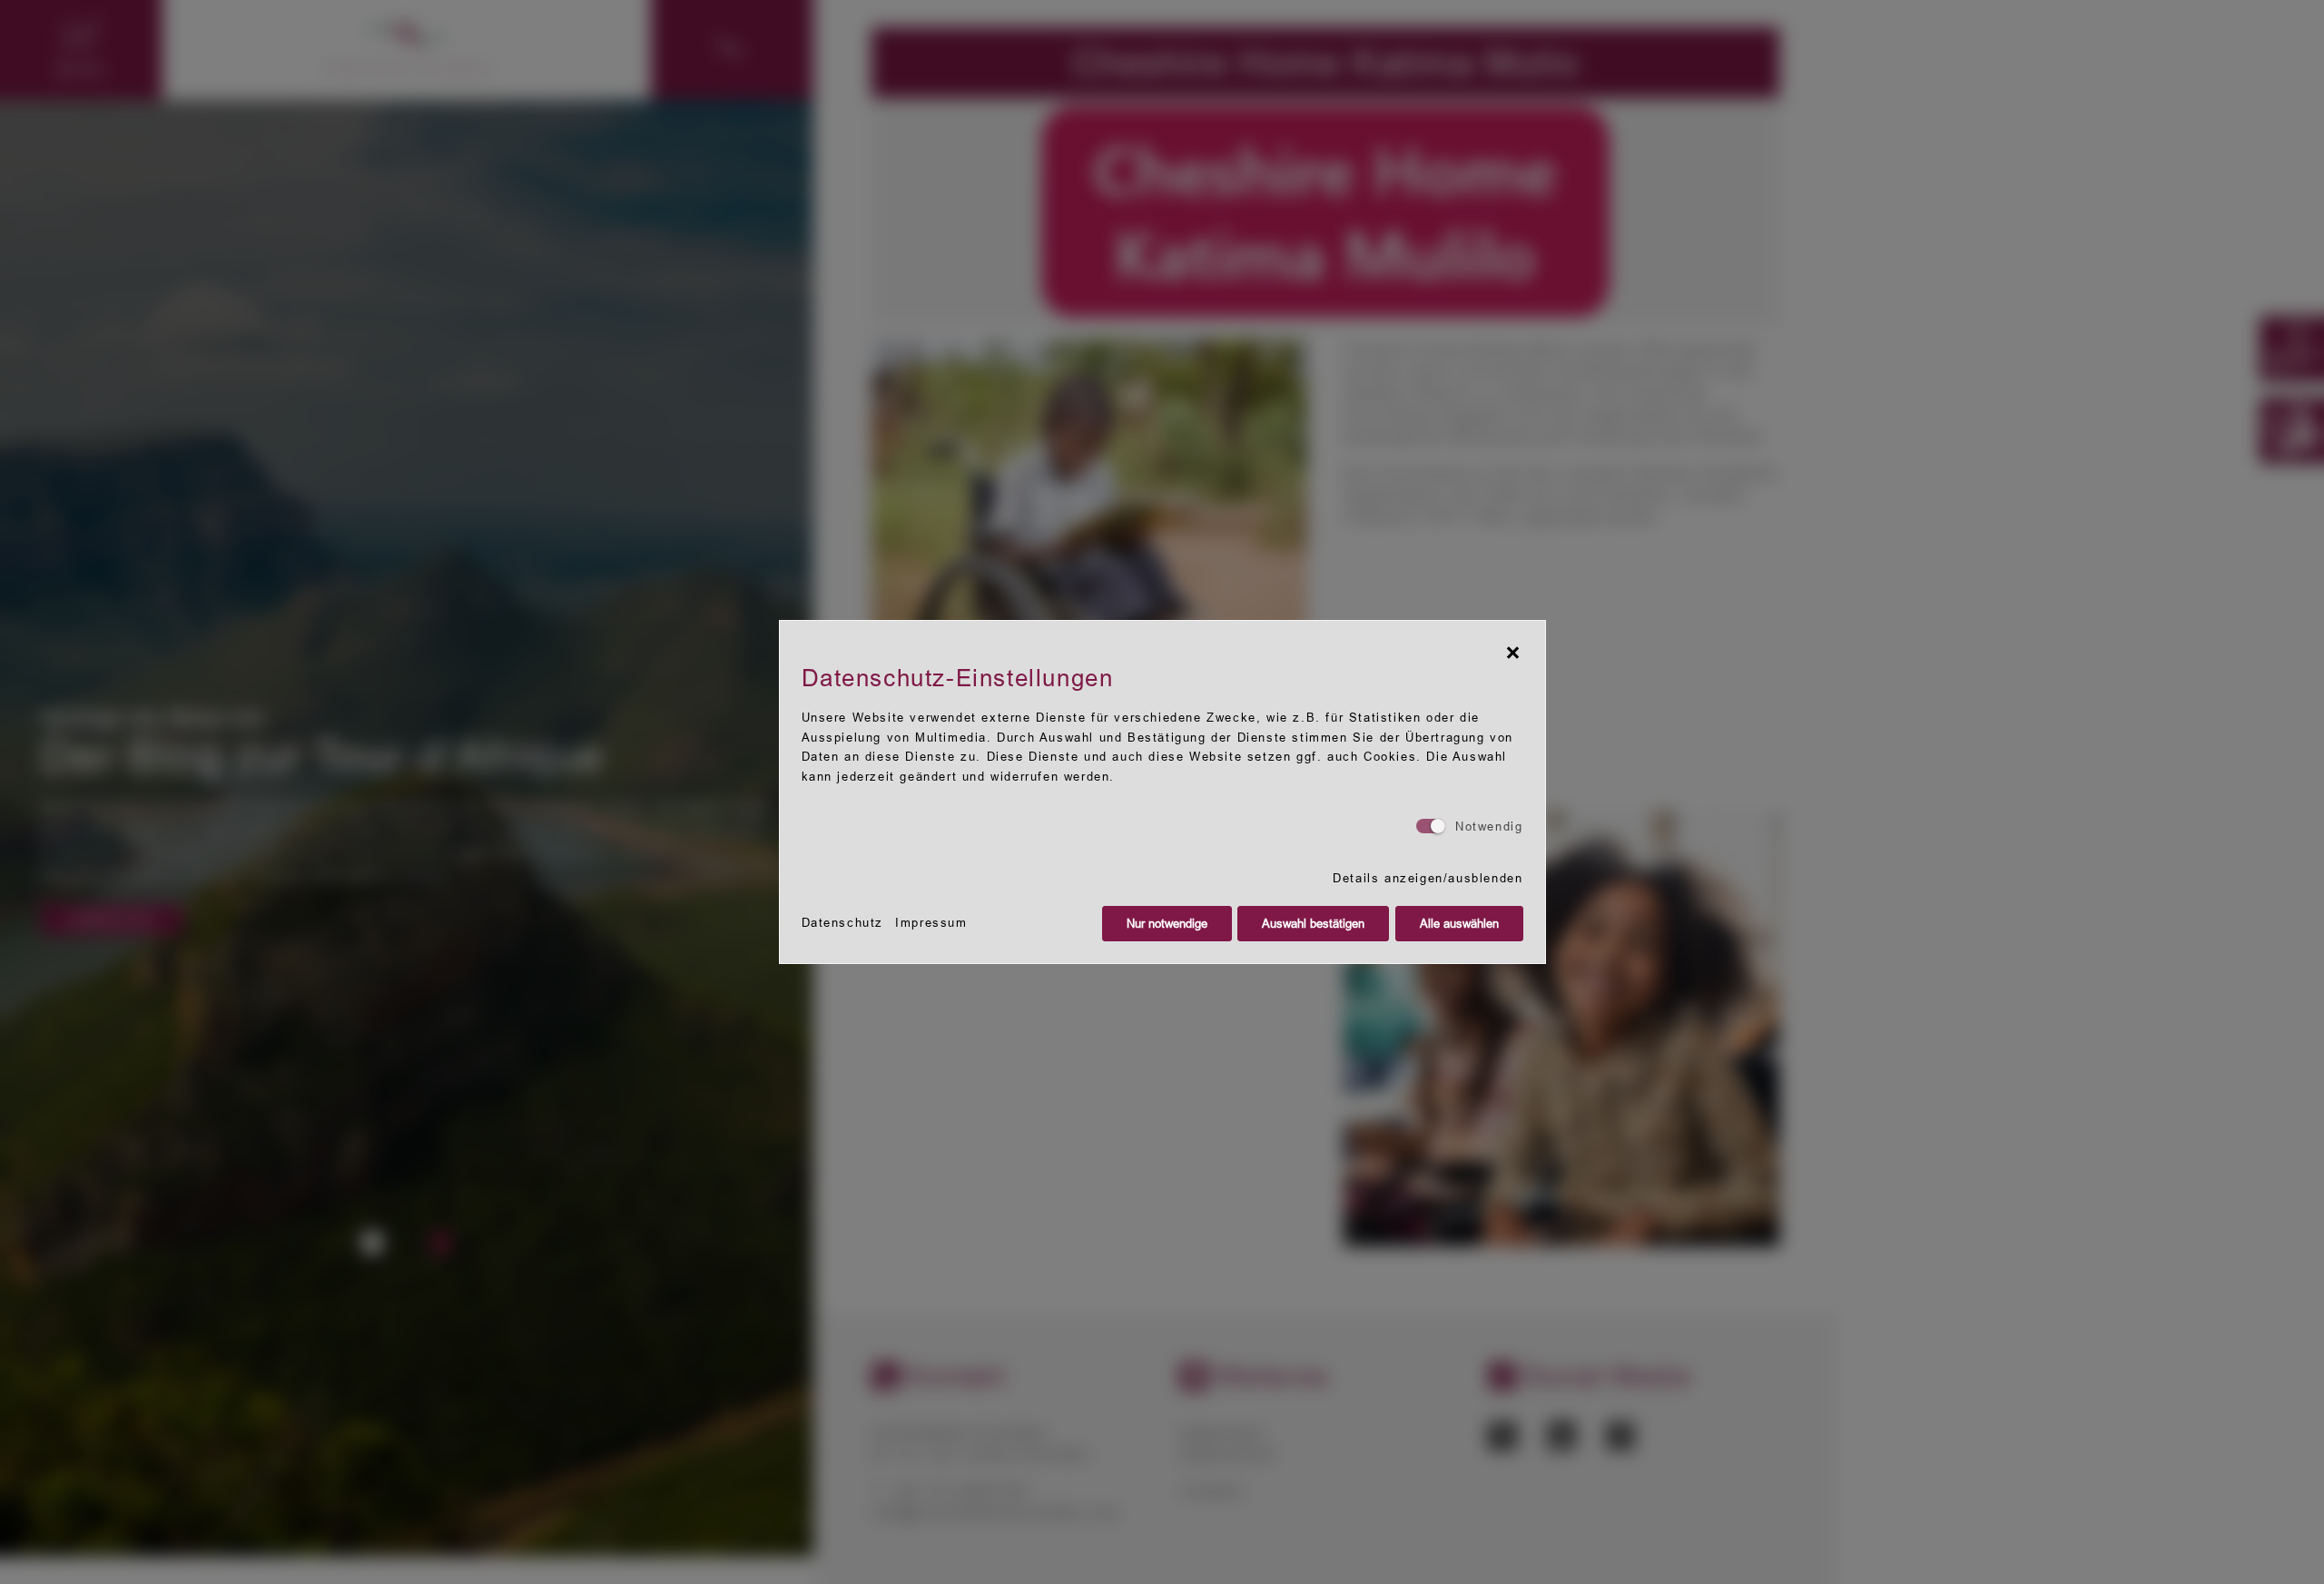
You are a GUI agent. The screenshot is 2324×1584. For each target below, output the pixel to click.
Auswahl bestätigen (1313, 924)
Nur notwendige (1167, 924)
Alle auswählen (1459, 924)
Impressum (931, 923)
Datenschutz (843, 923)
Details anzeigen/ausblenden (1428, 878)
